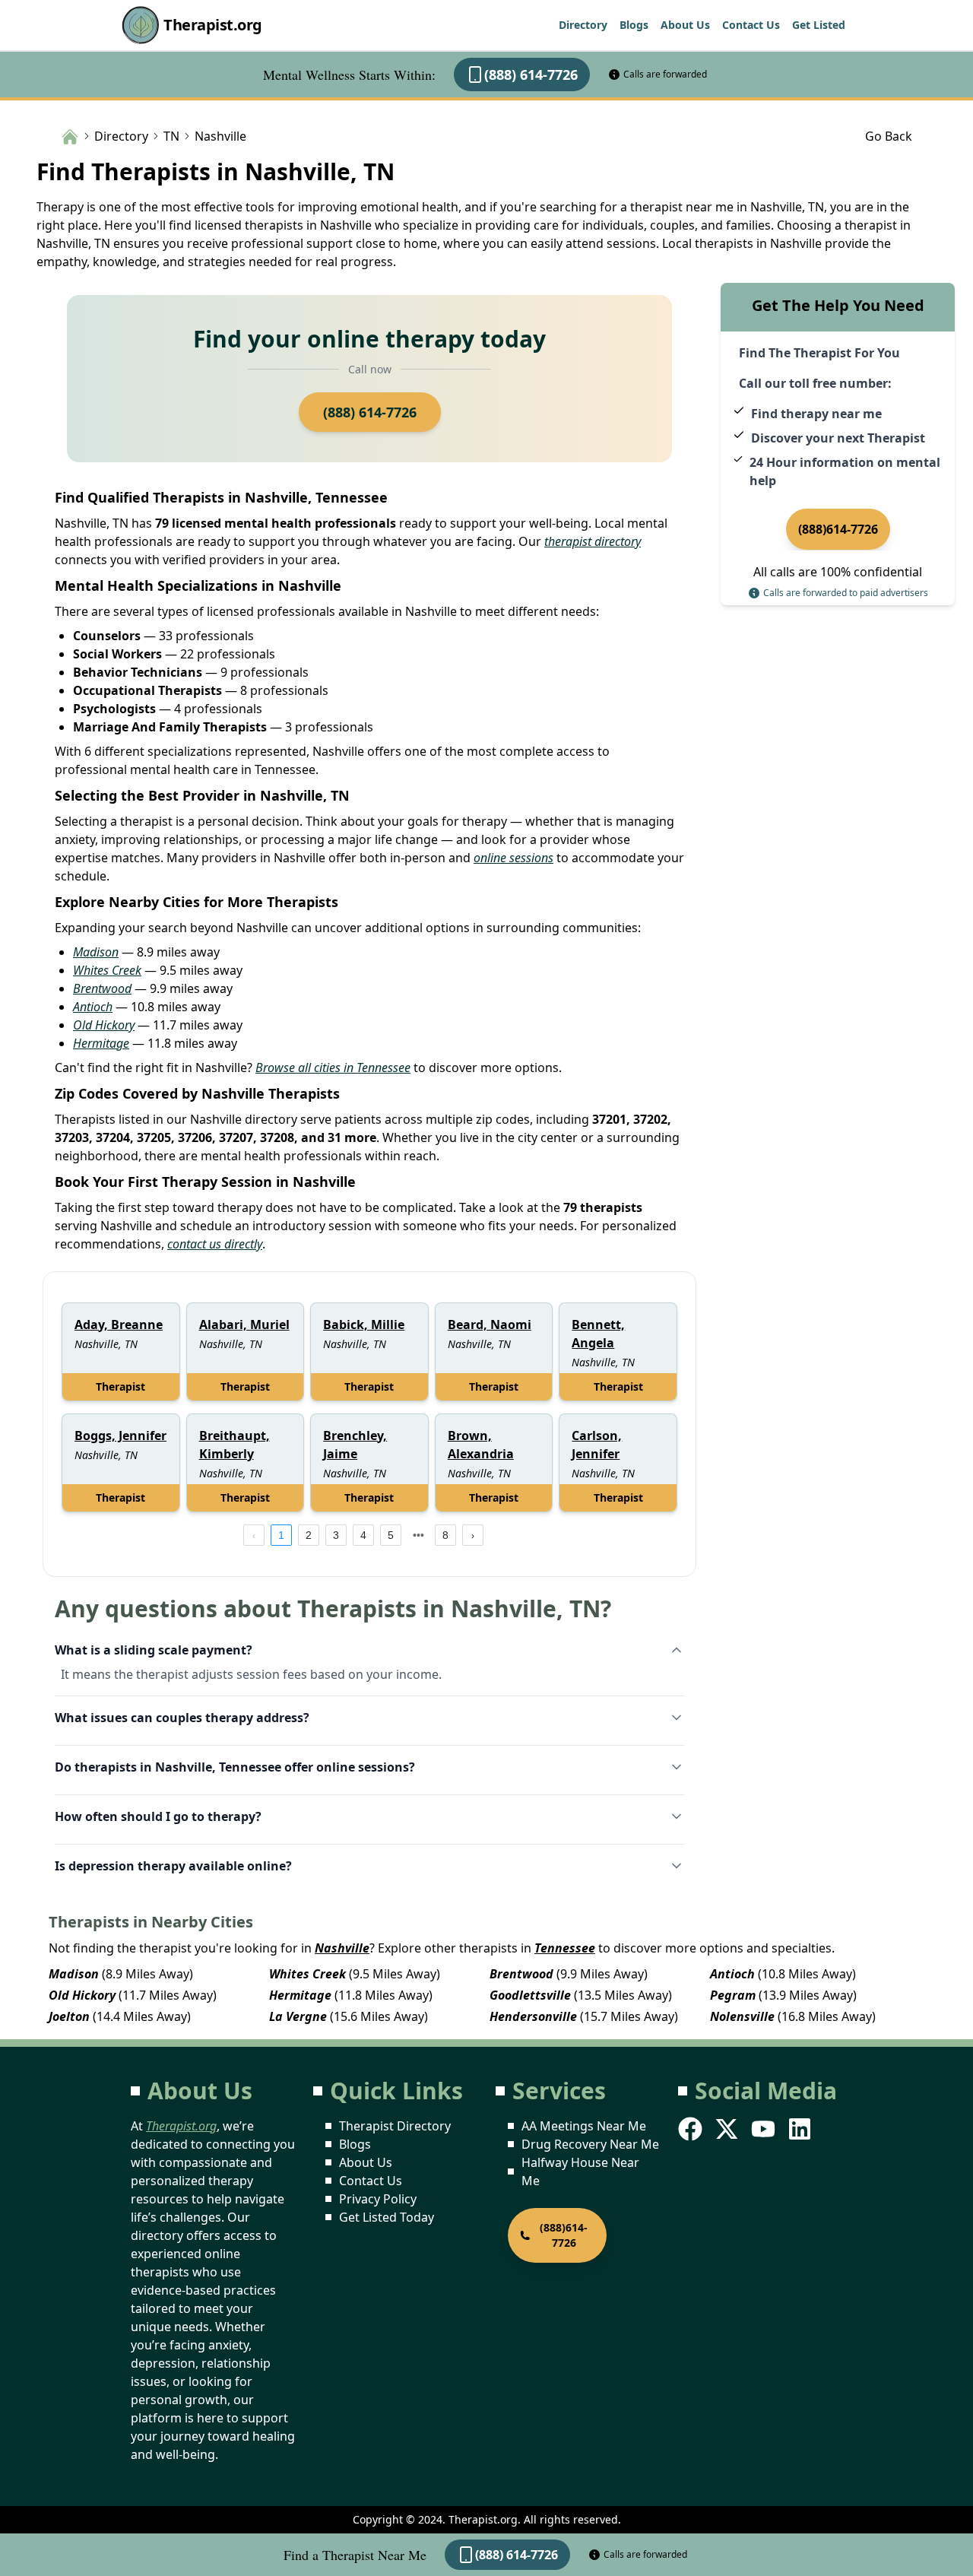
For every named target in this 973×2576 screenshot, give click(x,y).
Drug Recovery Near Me (590, 2144)
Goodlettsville (530, 1995)
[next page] (418, 1535)
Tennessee (565, 1948)
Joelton (69, 2016)
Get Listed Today (387, 2217)
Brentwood (102, 988)
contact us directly (215, 1244)
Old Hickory (104, 1025)
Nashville (342, 1948)
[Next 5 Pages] (418, 1535)
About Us (685, 25)
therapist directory (593, 541)
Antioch (93, 1007)
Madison (96, 952)
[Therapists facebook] (692, 2129)
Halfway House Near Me (580, 2172)
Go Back (889, 136)
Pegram (733, 1995)
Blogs (634, 25)
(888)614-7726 (838, 529)
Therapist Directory (395, 2126)
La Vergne (298, 2016)
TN (171, 136)
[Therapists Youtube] (765, 2129)
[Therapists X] (728, 2129)
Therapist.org (213, 25)
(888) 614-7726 (531, 75)
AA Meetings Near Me (584, 2126)
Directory (583, 25)
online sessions (513, 858)
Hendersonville (533, 2016)
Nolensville (742, 2016)
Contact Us (751, 25)
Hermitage (101, 1043)
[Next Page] (473, 1535)
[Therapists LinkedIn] (801, 2129)
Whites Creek (107, 970)
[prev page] (254, 1535)
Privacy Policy (378, 2199)
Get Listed (819, 25)
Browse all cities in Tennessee (333, 1068)
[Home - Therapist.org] (70, 135)
